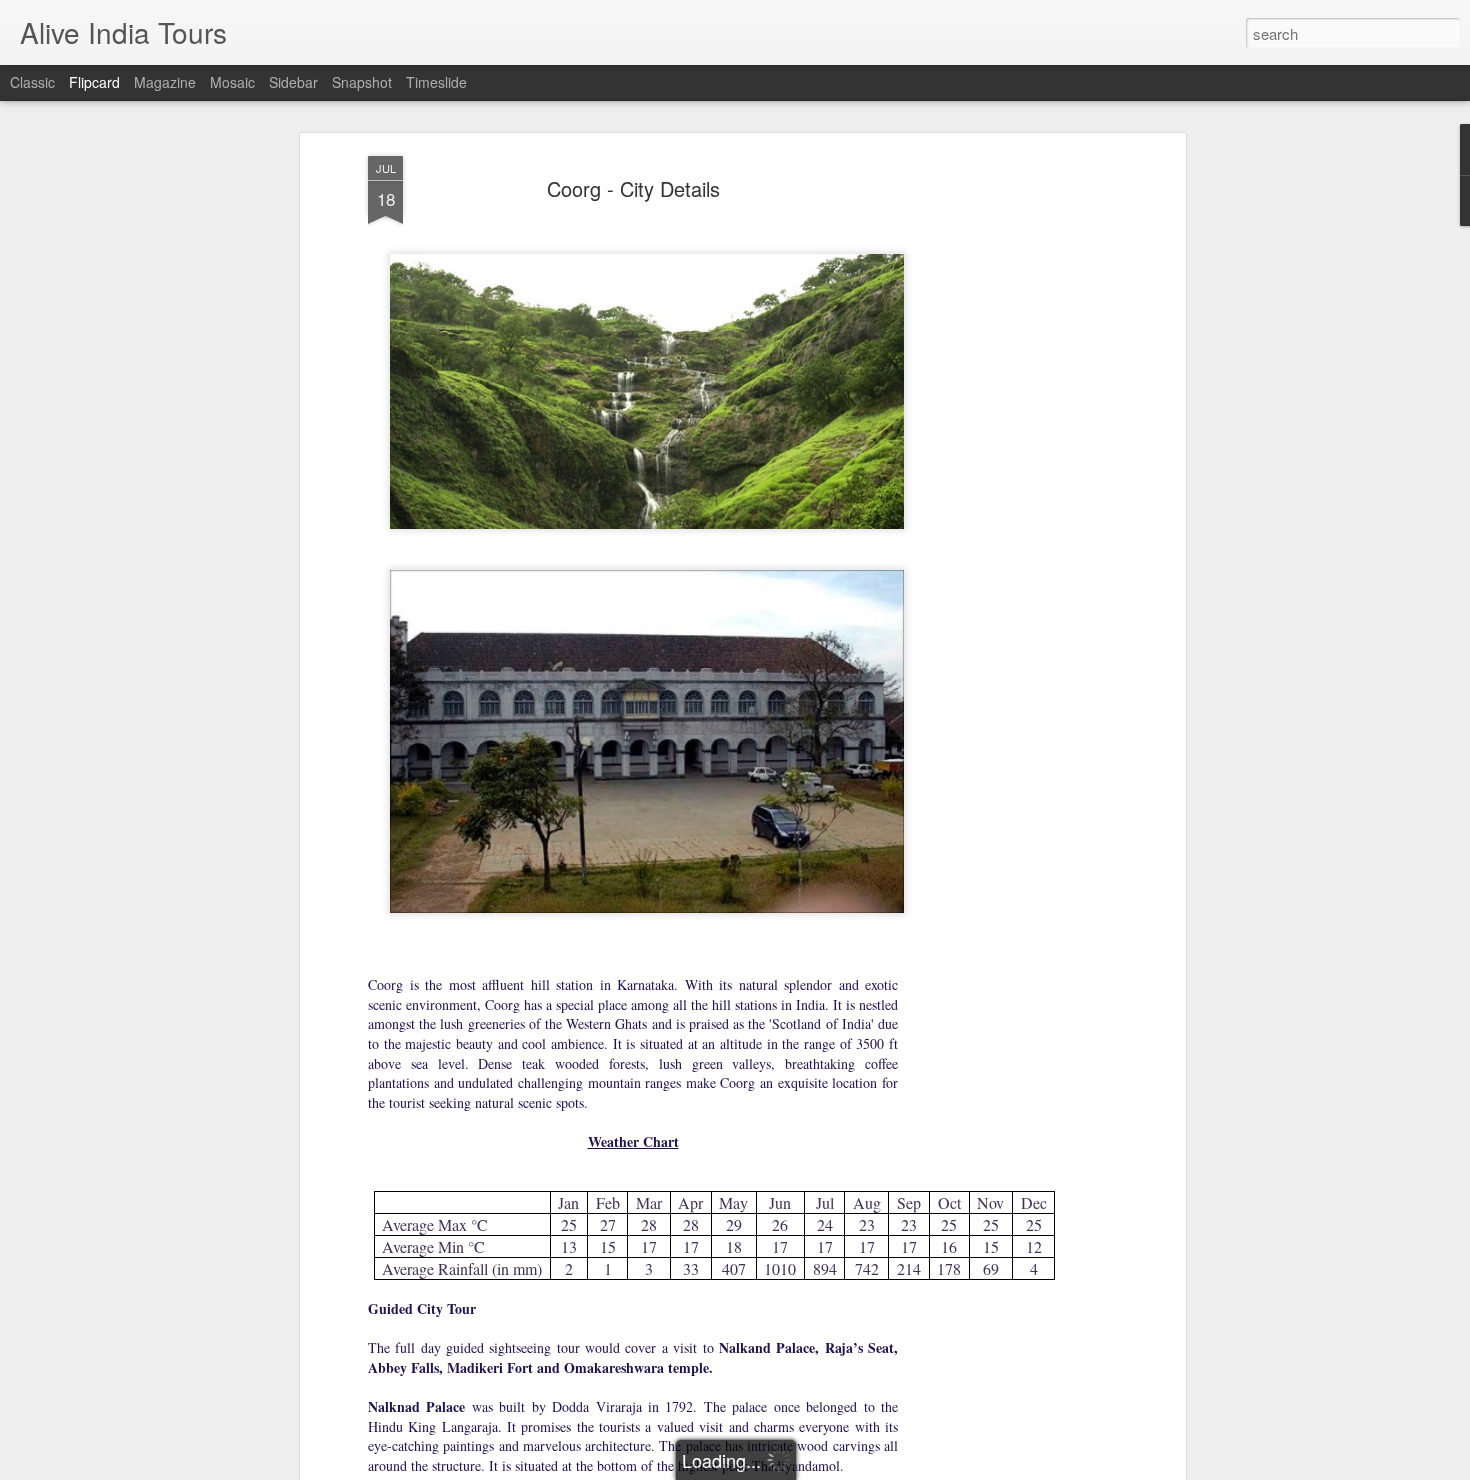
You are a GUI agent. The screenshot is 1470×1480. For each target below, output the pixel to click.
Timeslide (436, 82)
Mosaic (232, 82)
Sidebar (293, 82)
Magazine (165, 82)
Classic (32, 82)
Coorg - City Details (633, 188)
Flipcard (94, 82)
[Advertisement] (1008, 471)
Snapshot (362, 82)
